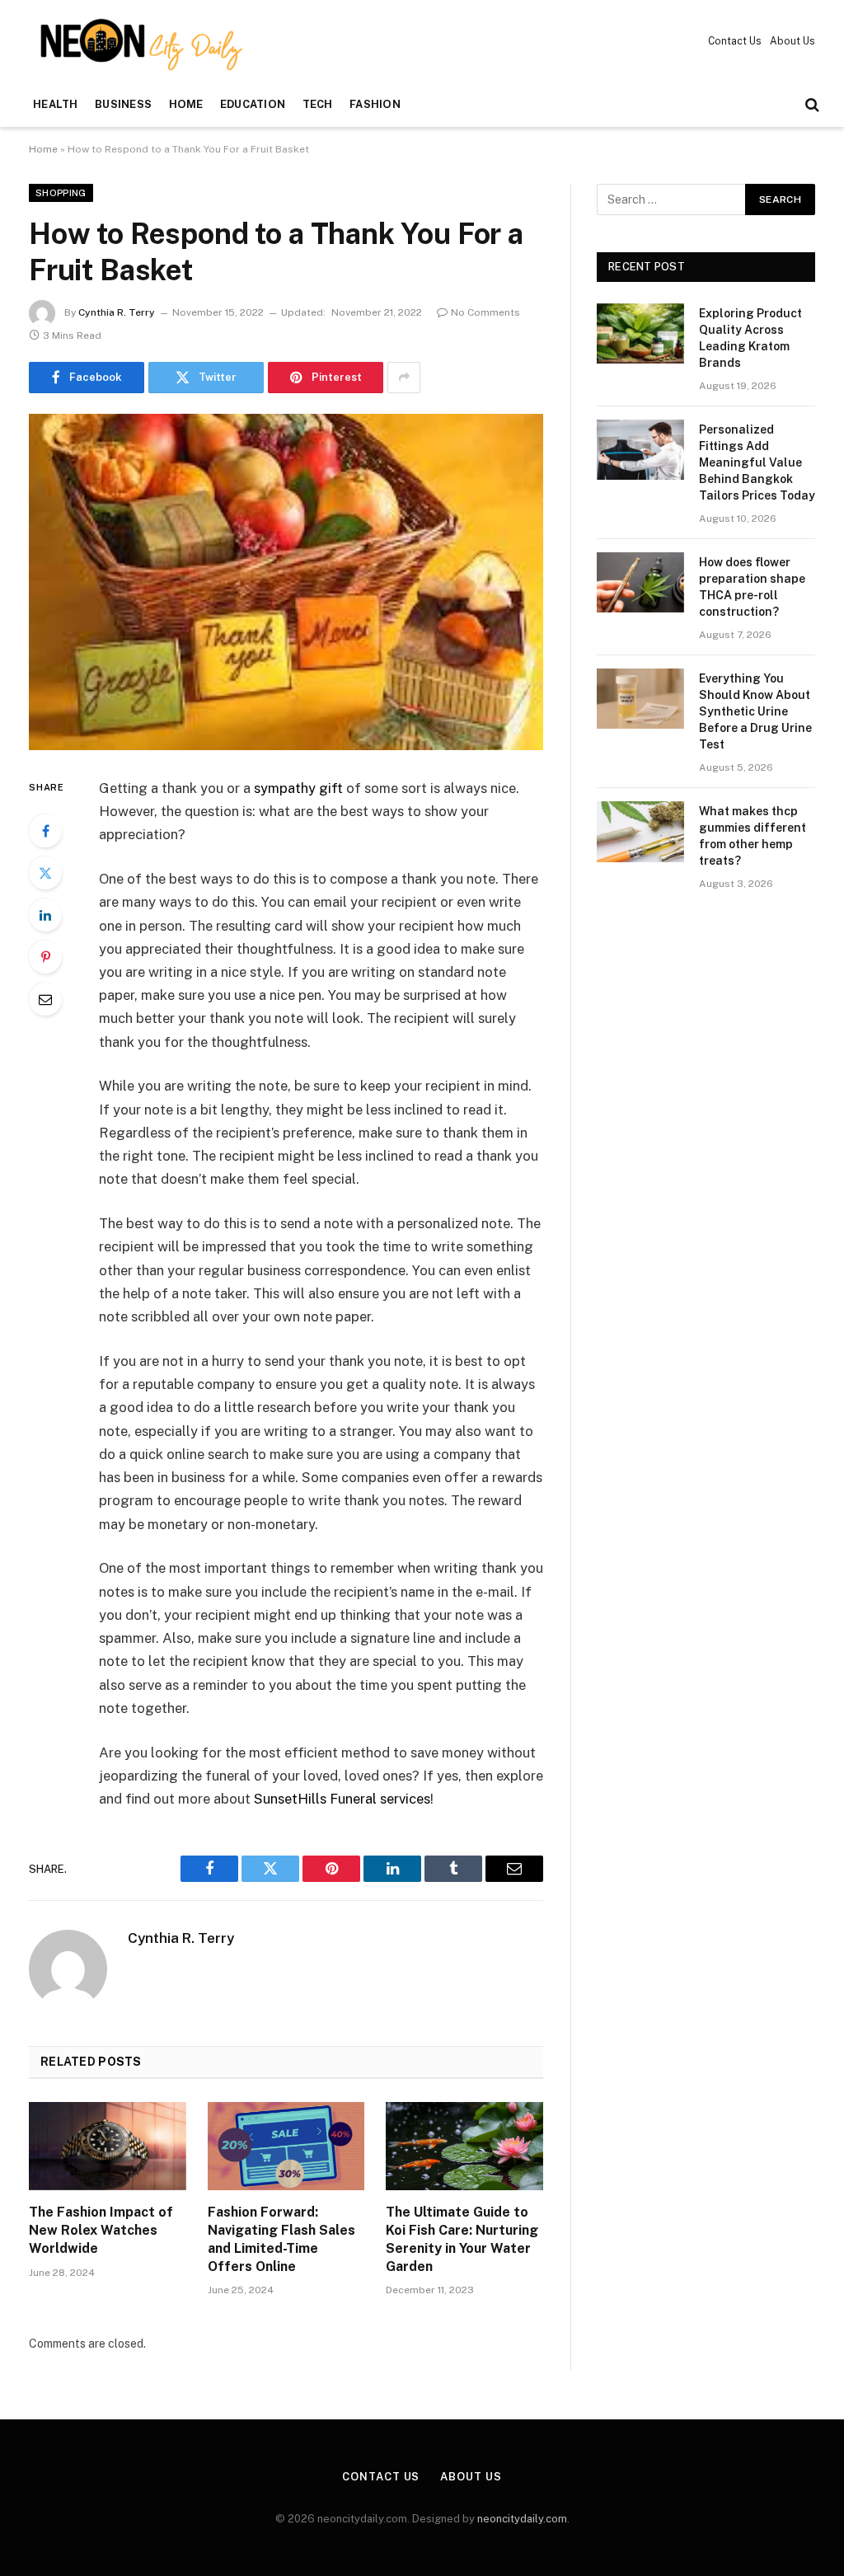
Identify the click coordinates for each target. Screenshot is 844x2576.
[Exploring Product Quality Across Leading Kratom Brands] (640, 333)
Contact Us (735, 41)
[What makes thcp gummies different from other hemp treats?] (640, 831)
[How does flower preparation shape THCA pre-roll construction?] (640, 582)
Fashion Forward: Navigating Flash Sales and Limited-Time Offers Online (281, 2239)
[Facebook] (45, 831)
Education (253, 104)
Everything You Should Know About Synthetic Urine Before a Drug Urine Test (755, 711)
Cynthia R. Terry (117, 312)
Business (123, 104)
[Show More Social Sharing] (404, 378)
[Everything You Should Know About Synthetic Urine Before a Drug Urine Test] (640, 699)
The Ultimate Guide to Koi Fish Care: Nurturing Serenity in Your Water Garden (462, 2239)
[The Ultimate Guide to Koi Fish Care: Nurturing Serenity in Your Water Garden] (464, 2146)
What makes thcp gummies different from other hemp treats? (753, 836)
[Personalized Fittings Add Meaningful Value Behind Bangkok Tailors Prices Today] (640, 450)
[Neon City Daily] (138, 41)
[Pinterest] (45, 957)
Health (56, 104)
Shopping (61, 193)
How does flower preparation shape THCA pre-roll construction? (752, 587)
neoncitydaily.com (522, 2519)
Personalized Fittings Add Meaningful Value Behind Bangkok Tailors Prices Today (757, 462)
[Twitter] (45, 873)
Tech (318, 104)
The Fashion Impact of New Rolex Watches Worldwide (101, 2230)
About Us (792, 41)
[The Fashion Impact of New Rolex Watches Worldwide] (108, 2146)
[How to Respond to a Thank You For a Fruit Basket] (286, 582)
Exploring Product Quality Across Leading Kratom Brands (750, 338)
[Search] (811, 105)
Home (186, 104)
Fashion (375, 104)
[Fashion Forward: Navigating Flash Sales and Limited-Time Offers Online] (286, 2146)
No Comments (485, 312)
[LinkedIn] (45, 915)
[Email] (45, 999)
